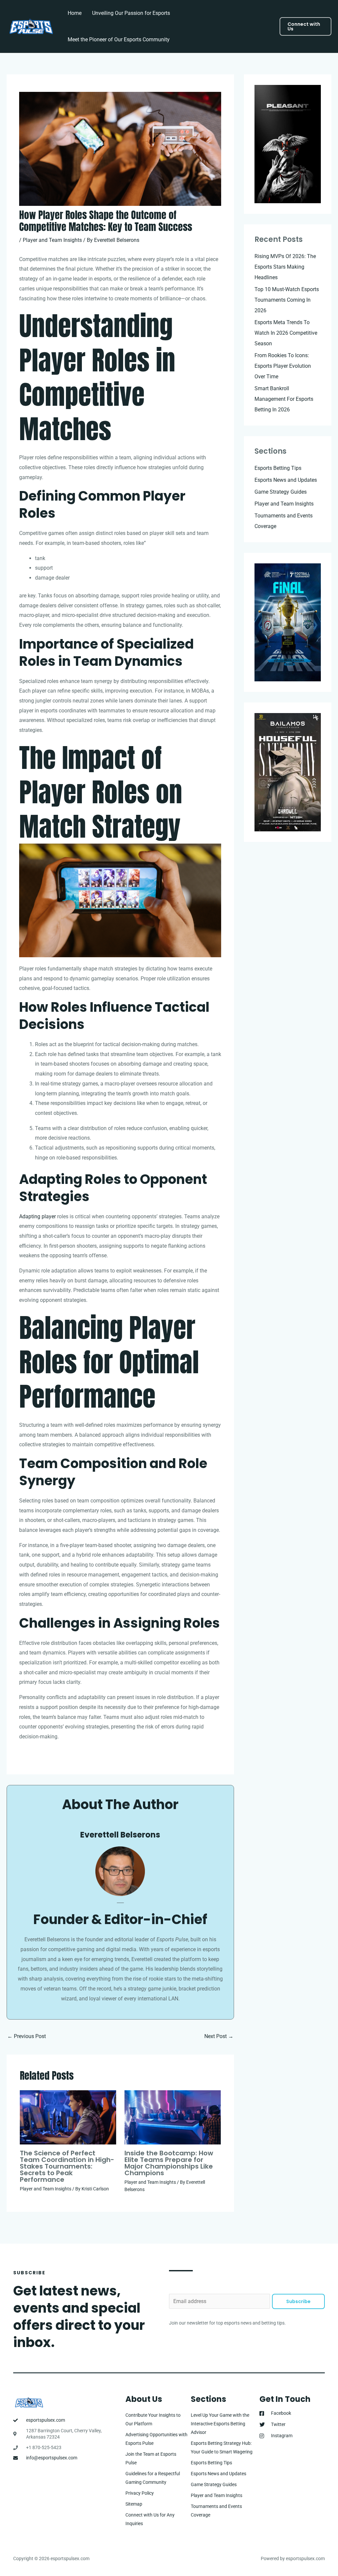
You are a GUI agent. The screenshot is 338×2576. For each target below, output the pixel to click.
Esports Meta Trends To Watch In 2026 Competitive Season (286, 333)
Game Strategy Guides (281, 492)
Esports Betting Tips (278, 468)
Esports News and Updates (286, 480)
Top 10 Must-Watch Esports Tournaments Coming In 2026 (287, 300)
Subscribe (298, 2301)
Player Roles (84, 360)
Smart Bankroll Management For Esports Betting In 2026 (284, 399)
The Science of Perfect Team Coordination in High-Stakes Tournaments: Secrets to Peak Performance (67, 2166)
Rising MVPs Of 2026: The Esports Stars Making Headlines (285, 267)
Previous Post (27, 2036)
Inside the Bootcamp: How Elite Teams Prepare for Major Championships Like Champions (169, 2163)
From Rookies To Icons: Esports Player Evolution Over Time (283, 366)
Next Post (219, 2036)
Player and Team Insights (52, 240)
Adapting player (37, 1216)
